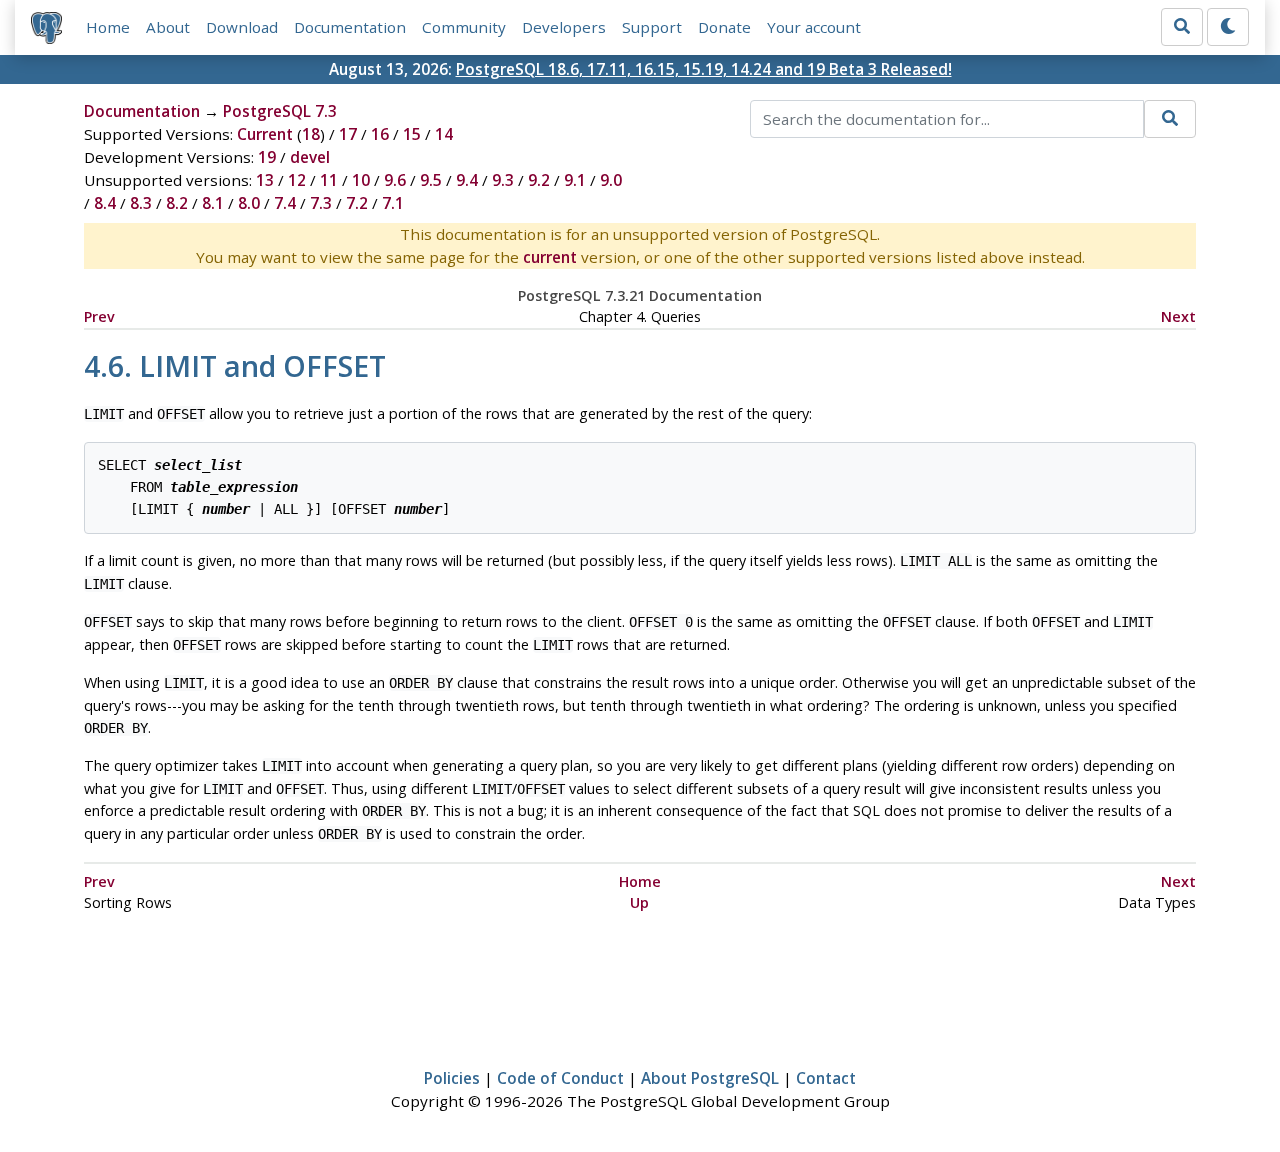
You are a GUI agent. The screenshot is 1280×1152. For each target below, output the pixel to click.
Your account (814, 27)
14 (444, 134)
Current (265, 134)
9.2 (539, 180)
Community (464, 27)
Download (242, 27)
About (168, 27)
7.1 (393, 203)
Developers (564, 27)
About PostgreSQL (710, 1078)
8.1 (213, 203)
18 (311, 134)
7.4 (285, 203)
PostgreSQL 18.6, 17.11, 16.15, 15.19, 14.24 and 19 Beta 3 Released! (704, 69)
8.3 (141, 203)
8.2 (177, 203)
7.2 (357, 203)
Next (1178, 316)
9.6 (395, 180)
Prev (99, 316)
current (550, 257)
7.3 (321, 203)
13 (265, 180)
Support (652, 27)
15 (412, 134)
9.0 (611, 180)
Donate (724, 27)
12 (297, 180)
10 (361, 180)
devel (310, 157)
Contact (826, 1078)
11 (329, 180)
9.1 (575, 180)
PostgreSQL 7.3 (280, 111)
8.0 (249, 203)
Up (639, 902)
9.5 (431, 180)
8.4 (105, 203)
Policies (452, 1078)
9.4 (467, 180)
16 (380, 134)
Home (108, 27)
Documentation (350, 27)
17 (348, 134)
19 (267, 157)
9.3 (503, 180)
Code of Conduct (560, 1078)
